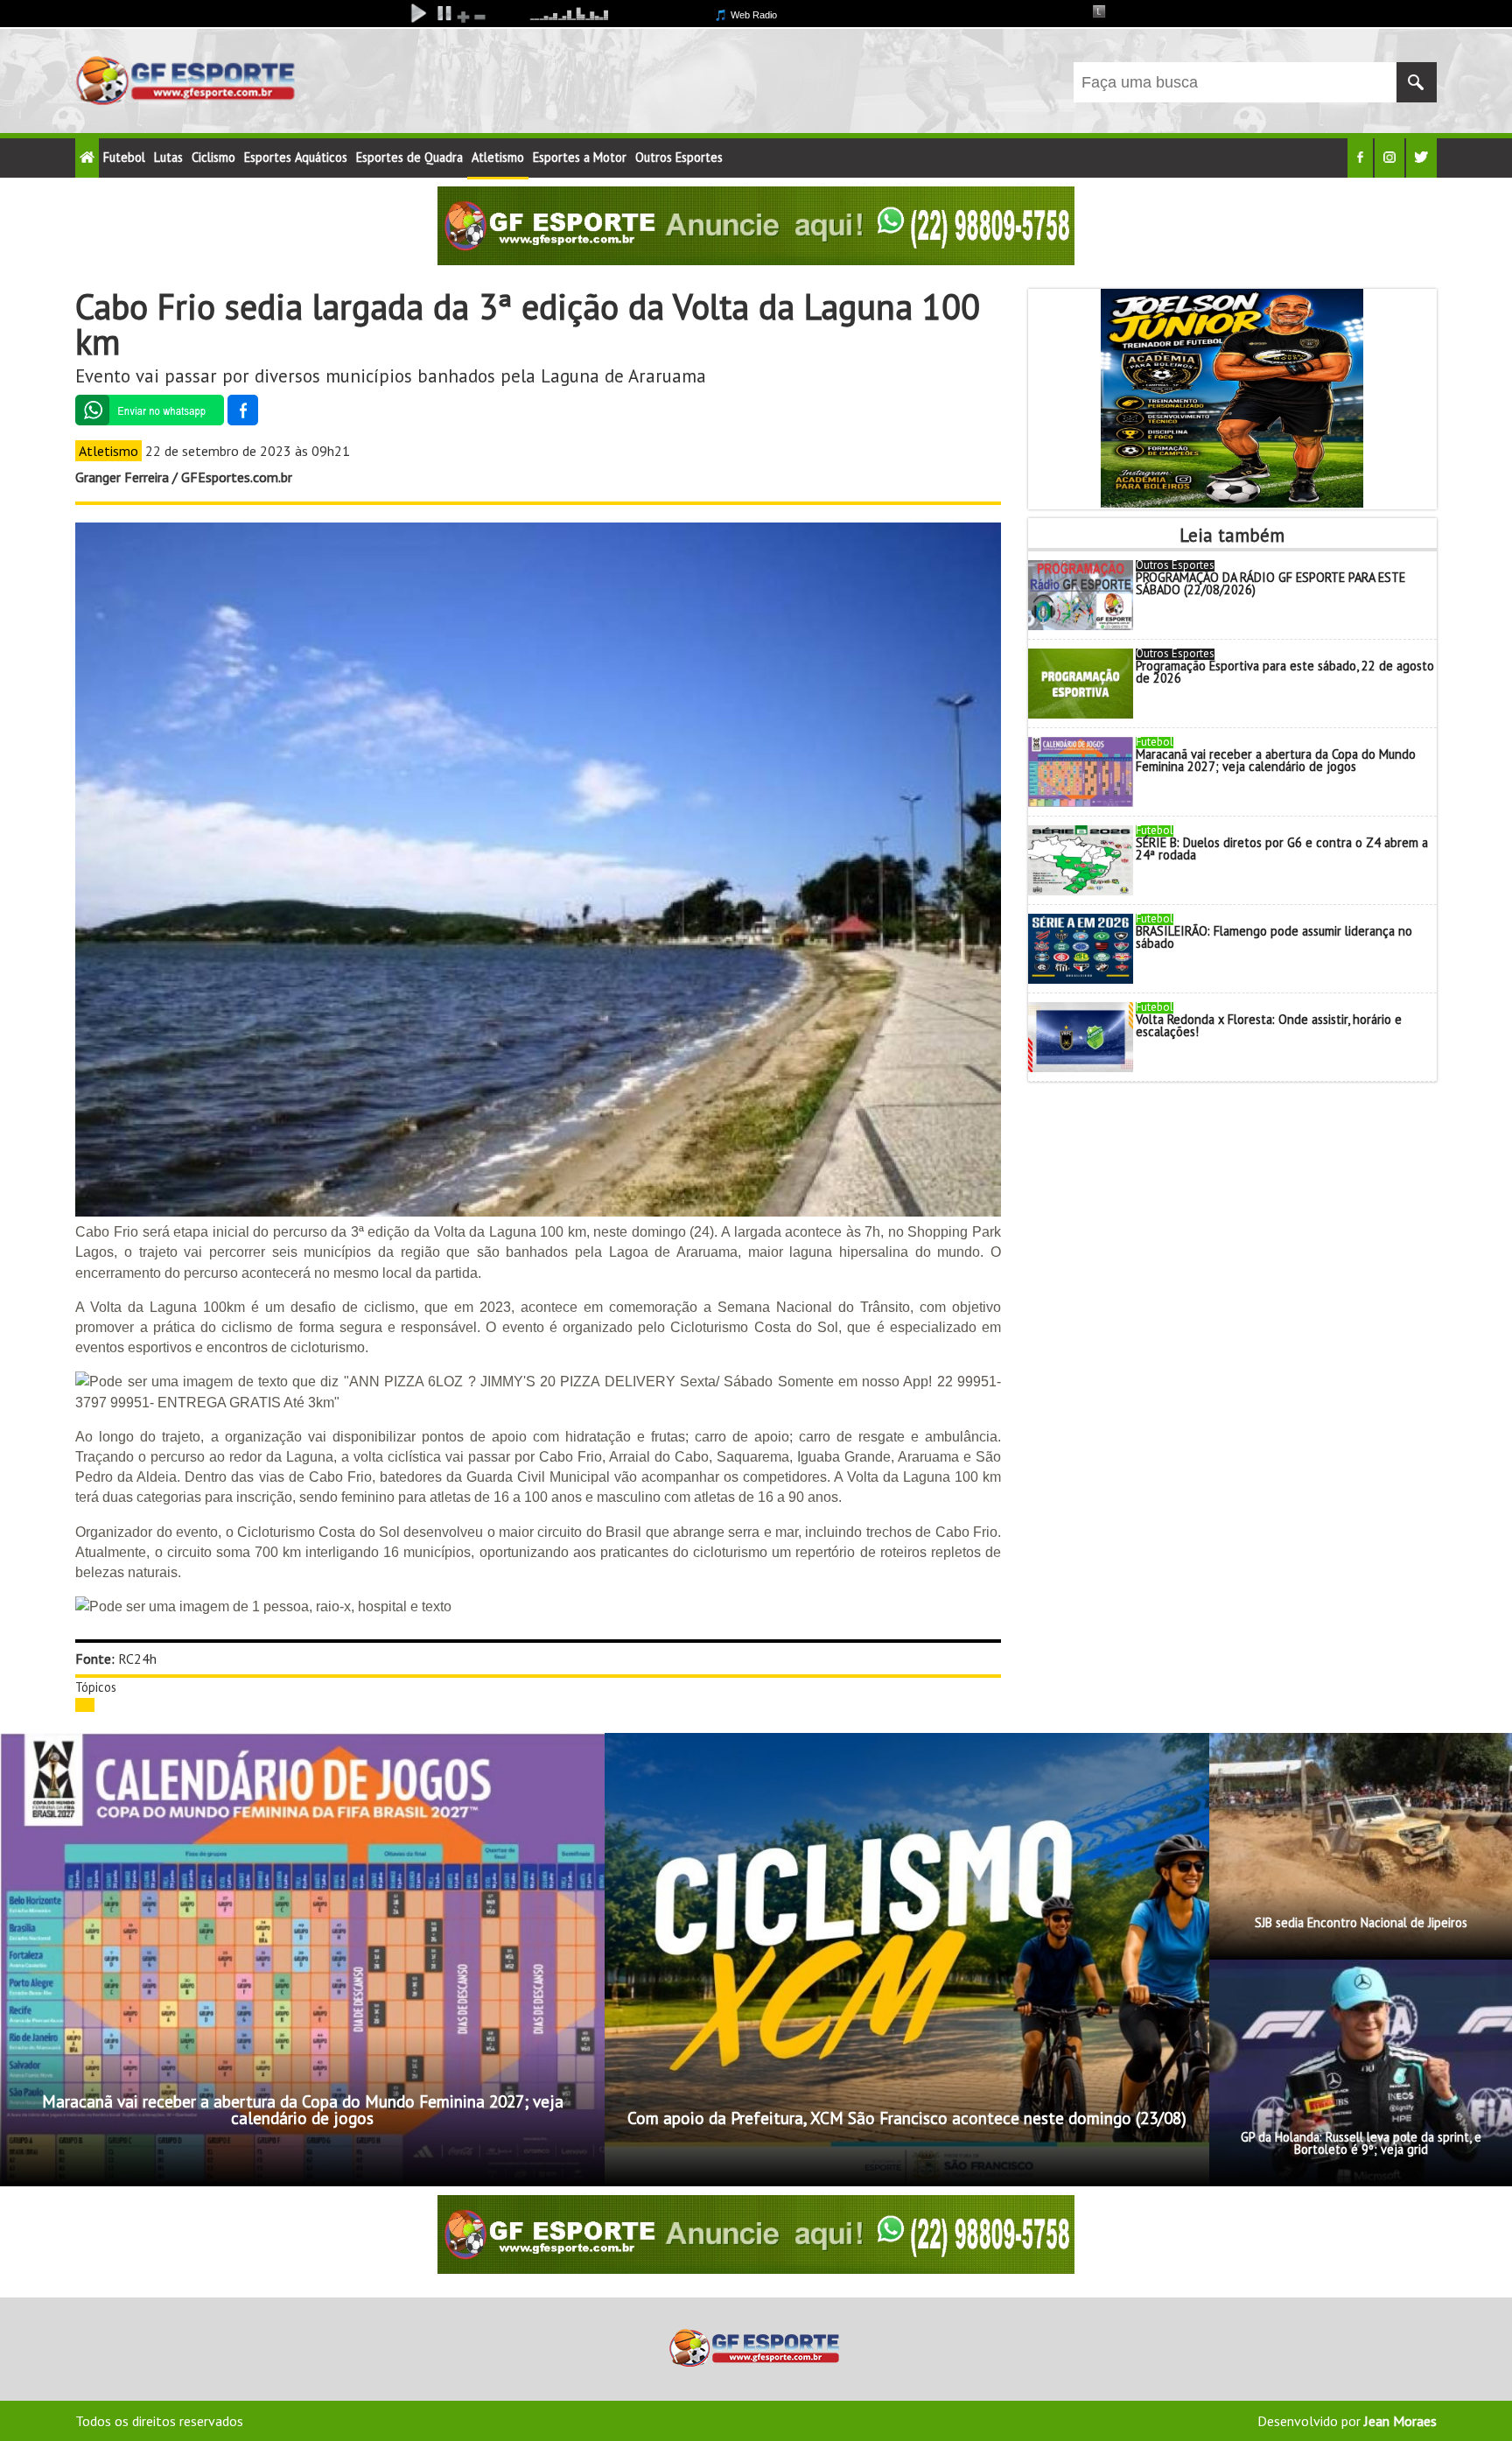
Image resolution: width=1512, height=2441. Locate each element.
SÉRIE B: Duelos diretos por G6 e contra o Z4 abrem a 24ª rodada (1282, 849)
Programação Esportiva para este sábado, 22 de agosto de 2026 (1285, 672)
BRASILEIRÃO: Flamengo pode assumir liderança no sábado (1274, 937)
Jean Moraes (1400, 2421)
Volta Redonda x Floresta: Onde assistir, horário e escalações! (1269, 1025)
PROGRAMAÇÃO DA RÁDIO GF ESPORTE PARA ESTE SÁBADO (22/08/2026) (1270, 583)
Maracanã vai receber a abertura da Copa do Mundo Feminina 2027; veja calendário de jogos (1276, 760)
